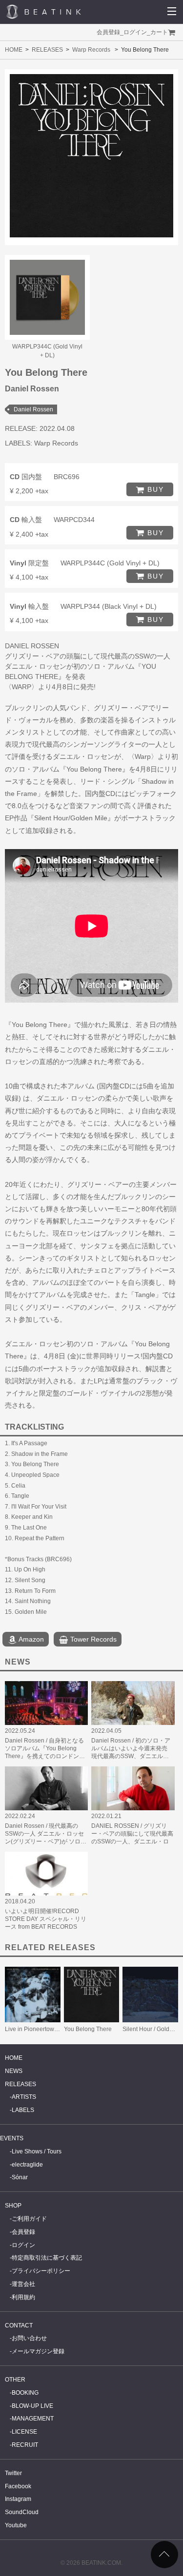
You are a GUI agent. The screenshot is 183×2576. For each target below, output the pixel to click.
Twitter (13, 2473)
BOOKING (25, 2393)
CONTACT (19, 2325)
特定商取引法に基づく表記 (47, 2258)
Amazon (30, 1639)
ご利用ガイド (29, 2219)
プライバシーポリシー (41, 2271)
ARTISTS (24, 2097)
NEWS (14, 2071)
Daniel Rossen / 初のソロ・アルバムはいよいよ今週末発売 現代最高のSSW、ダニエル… (131, 1748)
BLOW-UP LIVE (32, 2406)
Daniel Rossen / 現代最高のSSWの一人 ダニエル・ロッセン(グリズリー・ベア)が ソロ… (46, 1834)
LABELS (23, 2110)
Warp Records (91, 50)
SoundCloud (22, 2512)
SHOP (13, 2206)
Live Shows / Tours (37, 2151)
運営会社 (23, 2284)
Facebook (18, 2486)
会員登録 (108, 32)
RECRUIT (25, 2445)
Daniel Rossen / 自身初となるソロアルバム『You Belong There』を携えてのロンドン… (45, 1748)
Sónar (20, 2177)
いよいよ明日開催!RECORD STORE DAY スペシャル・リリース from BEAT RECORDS (46, 1919)
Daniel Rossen (33, 409)
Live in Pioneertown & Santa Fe (47, 2029)
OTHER (15, 2380)
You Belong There (88, 2029)
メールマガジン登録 (38, 2351)
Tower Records (92, 1639)
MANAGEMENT (33, 2419)
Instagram (18, 2499)
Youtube (16, 2525)
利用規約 (23, 2297)
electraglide (27, 2165)
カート (159, 32)
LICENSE (24, 2432)
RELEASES (47, 50)
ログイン (135, 32)
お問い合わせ (29, 2338)
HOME (14, 50)
